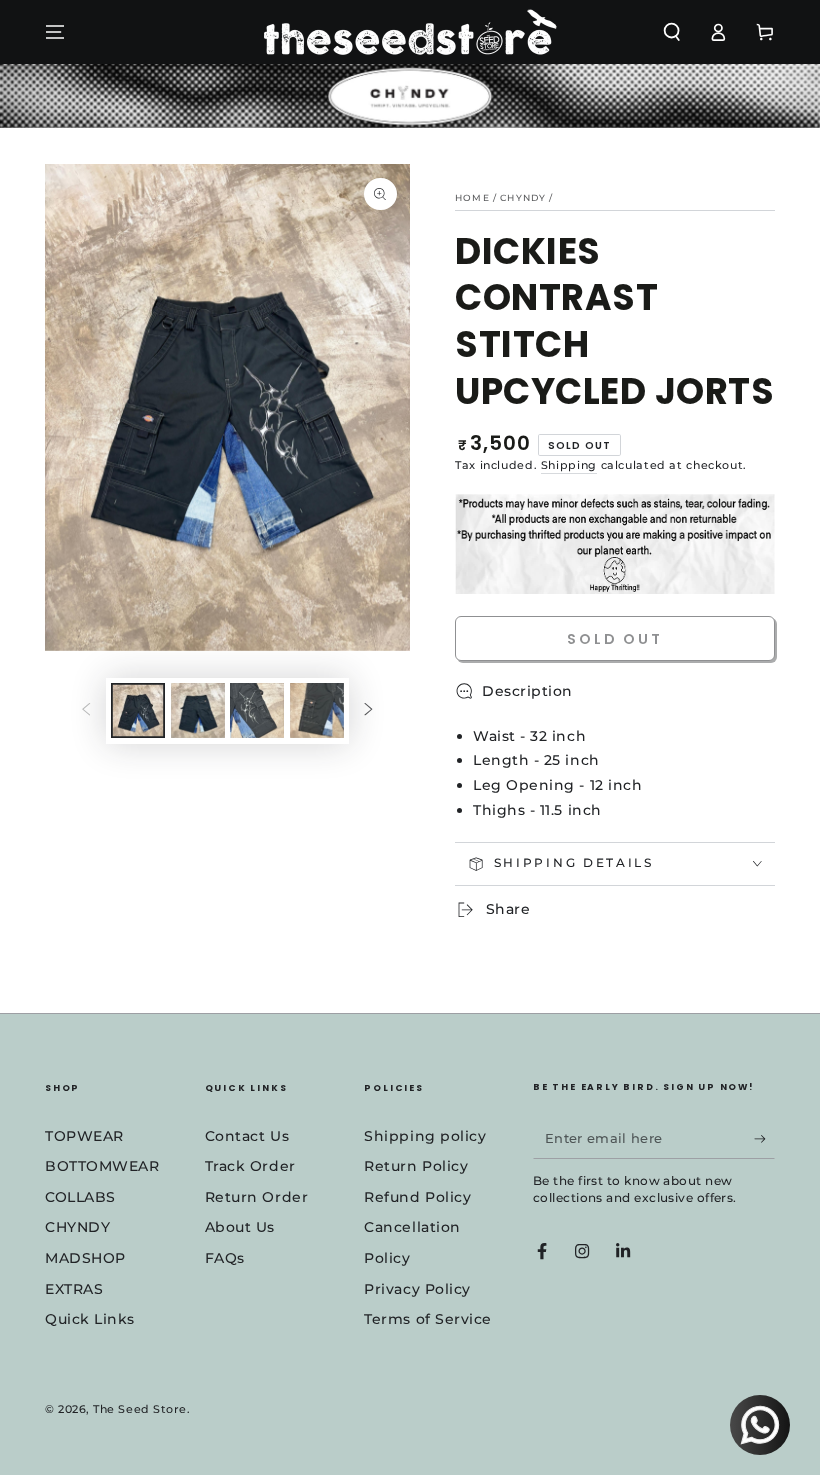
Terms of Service (428, 1319)
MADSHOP (85, 1258)
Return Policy (416, 1166)
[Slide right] (369, 711)
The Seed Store (140, 1409)
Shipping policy (425, 1136)
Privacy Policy (417, 1289)
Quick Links (90, 1319)
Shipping (569, 465)
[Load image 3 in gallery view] (257, 710)
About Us (240, 1227)
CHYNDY (77, 1227)
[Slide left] (86, 711)
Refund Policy (417, 1197)
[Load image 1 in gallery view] (138, 710)
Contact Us (247, 1136)
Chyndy (523, 197)
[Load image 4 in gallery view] (317, 710)
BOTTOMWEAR (102, 1166)
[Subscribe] (764, 1139)
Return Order (256, 1197)
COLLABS (80, 1197)
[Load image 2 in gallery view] (198, 710)
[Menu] (55, 32)
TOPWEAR (84, 1136)
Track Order (250, 1166)
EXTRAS (74, 1289)
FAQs (225, 1258)
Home (472, 197)
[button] (671, 32)
